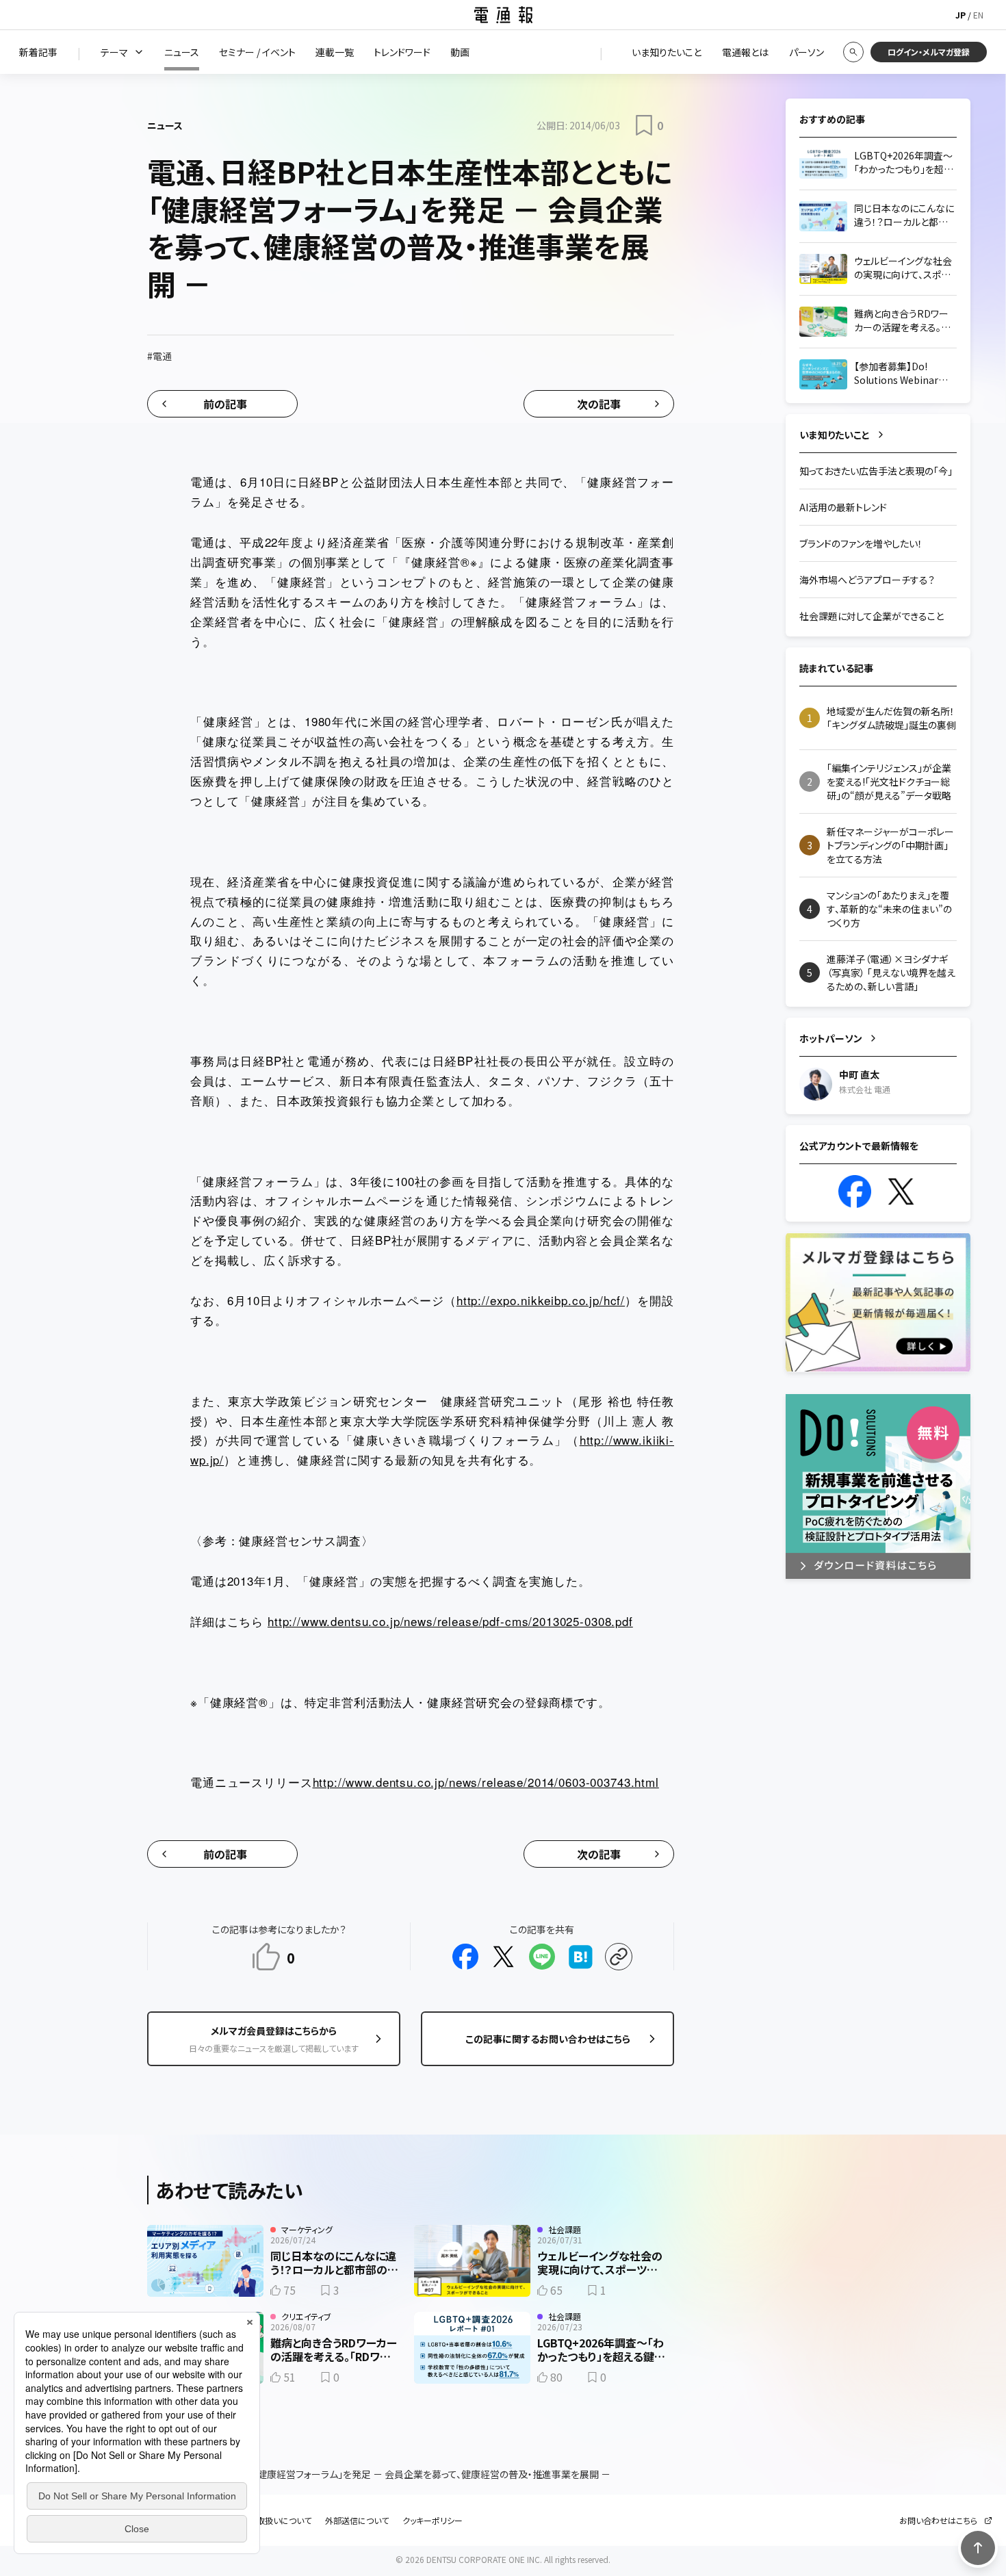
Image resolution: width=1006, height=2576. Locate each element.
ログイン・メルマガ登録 (929, 52)
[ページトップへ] (978, 2548)
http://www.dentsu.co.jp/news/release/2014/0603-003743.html (486, 1782)
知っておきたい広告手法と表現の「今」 (876, 471)
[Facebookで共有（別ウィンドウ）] (465, 1957)
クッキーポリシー (433, 2521)
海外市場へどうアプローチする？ (867, 580)
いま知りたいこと (835, 435)
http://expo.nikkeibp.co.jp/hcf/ (541, 1300)
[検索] (853, 52)
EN (978, 15)
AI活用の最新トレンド (843, 507)
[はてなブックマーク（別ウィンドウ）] (580, 1957)
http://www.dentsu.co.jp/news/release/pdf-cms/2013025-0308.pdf (450, 1621)
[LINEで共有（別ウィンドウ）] (542, 1957)
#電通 (159, 356)
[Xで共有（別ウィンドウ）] (504, 1957)
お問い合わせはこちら (938, 2521)
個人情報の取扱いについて (263, 2521)
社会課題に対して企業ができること (872, 616)
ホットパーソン (831, 1038)
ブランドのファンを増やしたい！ (861, 543)
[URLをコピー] (619, 1957)
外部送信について (357, 2521)
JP (960, 15)
